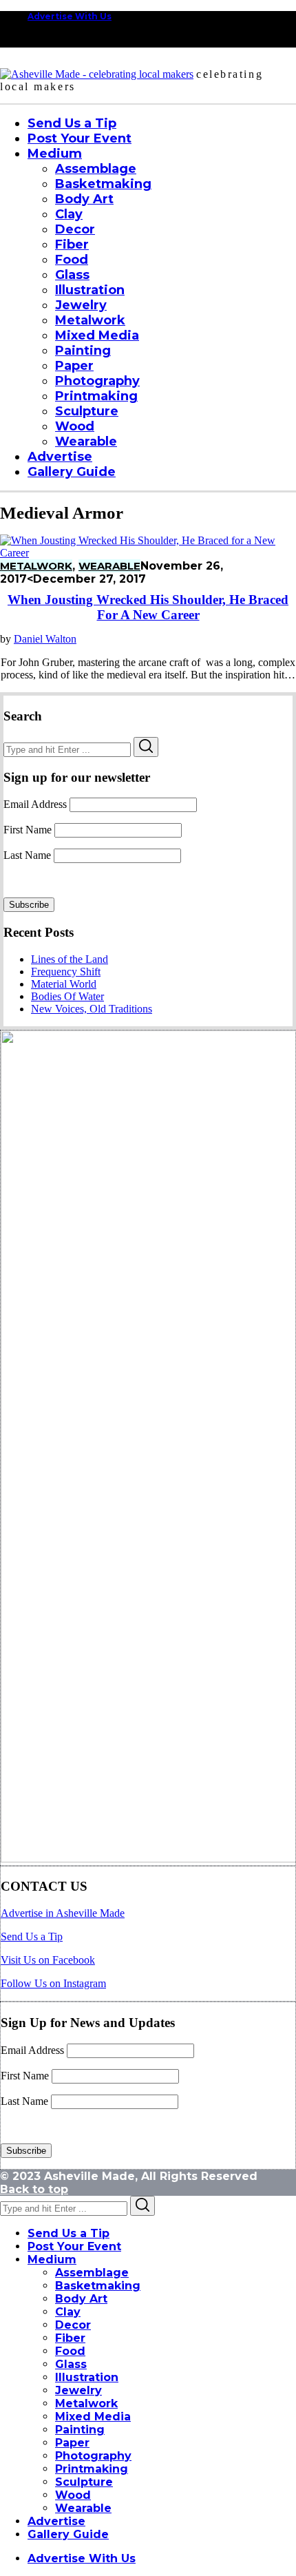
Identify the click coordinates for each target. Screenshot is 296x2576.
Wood (73, 2495)
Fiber (70, 2338)
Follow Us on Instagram (53, 1983)
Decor (73, 2325)
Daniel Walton (45, 639)
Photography (93, 2456)
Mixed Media (93, 2417)
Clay (68, 2312)
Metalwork (36, 566)
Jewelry (78, 2390)
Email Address (35, 804)
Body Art (81, 2299)
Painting (80, 2430)
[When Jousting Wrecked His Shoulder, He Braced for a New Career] (148, 553)
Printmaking (92, 2469)
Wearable (109, 566)
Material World (64, 984)
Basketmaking (98, 2286)
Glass (71, 2364)
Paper (72, 2443)
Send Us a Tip (32, 1936)
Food (70, 2351)
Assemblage (92, 2273)
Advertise (56, 2521)
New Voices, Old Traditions (92, 1009)
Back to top (34, 2189)
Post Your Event (74, 2246)
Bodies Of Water (67, 996)
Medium (52, 2260)
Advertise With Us (70, 16)
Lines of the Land (70, 959)
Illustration (87, 2377)
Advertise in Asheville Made (63, 1913)
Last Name (27, 855)
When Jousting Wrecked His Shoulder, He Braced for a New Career (148, 607)
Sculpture (84, 2482)
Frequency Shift (66, 972)
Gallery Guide (68, 2534)
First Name (28, 830)
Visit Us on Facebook (48, 1960)
